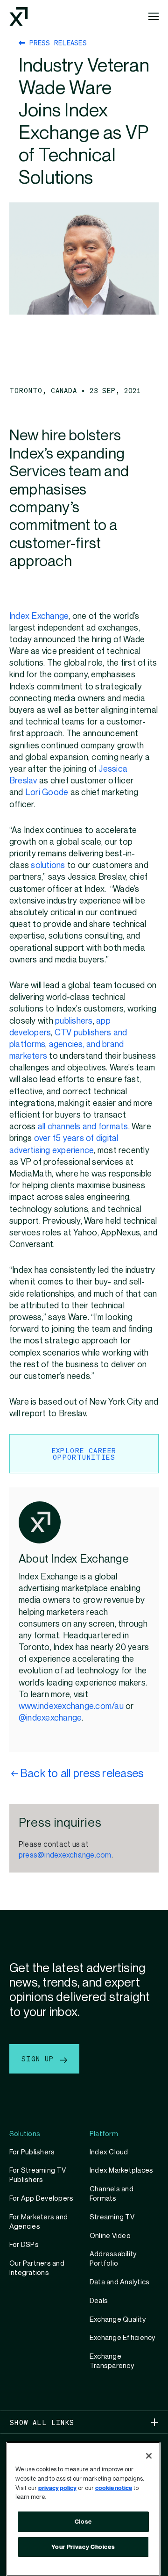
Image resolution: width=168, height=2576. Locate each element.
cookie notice (114, 2488)
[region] (83, 2509)
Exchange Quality (118, 2319)
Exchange (50, 616)
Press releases (56, 43)
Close (83, 2522)
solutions (48, 865)
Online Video (110, 2236)
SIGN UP (40, 2059)
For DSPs (24, 2245)
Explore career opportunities (84, 1454)
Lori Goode (47, 793)
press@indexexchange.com (65, 1855)
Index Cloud (109, 2152)
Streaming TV (112, 2217)
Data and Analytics (119, 2282)
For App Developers (41, 2198)
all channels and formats (83, 1127)
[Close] (149, 2456)
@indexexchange (50, 1718)
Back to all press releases (82, 1774)
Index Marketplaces (121, 2170)
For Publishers (32, 2152)
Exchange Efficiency (122, 2338)
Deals (99, 2301)
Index (20, 616)
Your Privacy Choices (83, 2547)
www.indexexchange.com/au (72, 1706)
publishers (74, 1021)
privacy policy (57, 2488)
